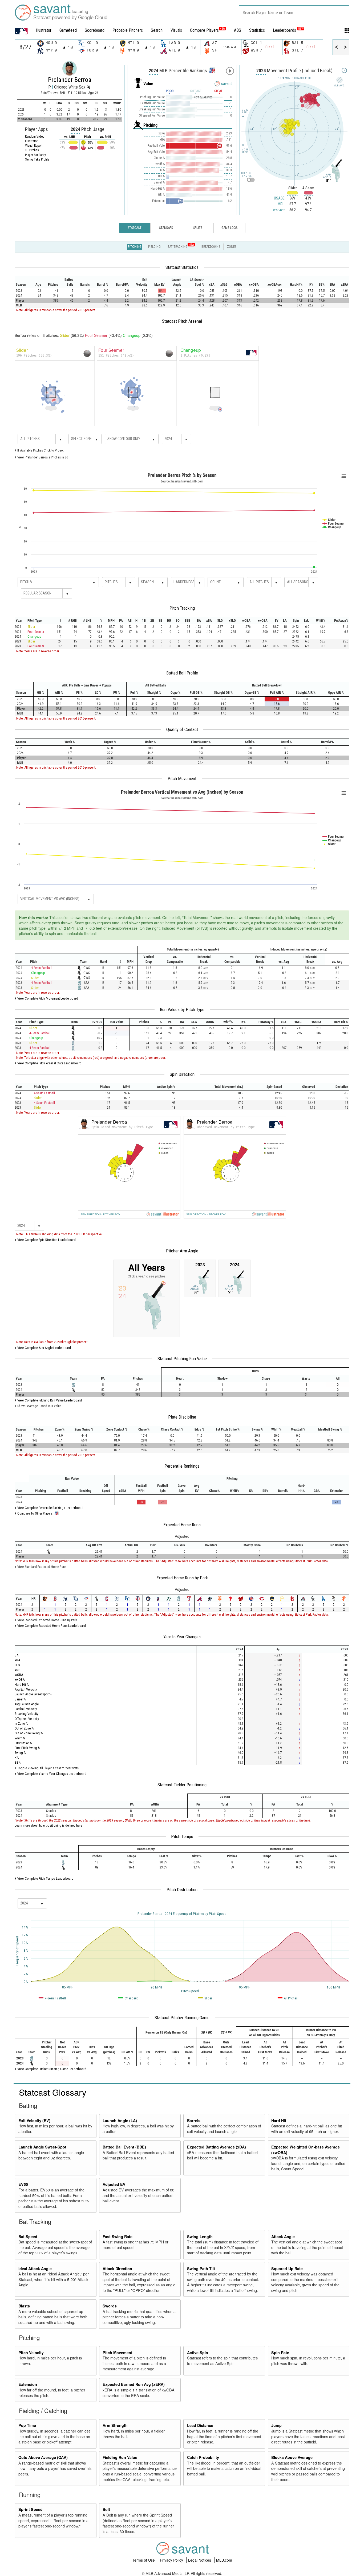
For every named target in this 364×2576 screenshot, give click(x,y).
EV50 (23, 2184)
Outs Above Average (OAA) (43, 2457)
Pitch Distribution (182, 1890)
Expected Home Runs (182, 1525)
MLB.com (224, 2560)
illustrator (44, 30)
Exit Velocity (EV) (34, 2120)
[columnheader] (23, 282)
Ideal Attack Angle (35, 2269)
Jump (276, 2425)
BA (17, 1655)
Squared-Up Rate (287, 2269)
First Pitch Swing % (27, 1748)
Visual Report (34, 146)
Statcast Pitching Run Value (182, 1359)
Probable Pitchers (128, 30)
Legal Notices (200, 2560)
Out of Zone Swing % (29, 1733)
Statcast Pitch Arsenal (182, 321)
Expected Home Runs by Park (182, 1578)
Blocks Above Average (292, 2457)
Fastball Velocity (26, 1709)
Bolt (106, 2509)
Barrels (194, 2120)
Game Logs (229, 228)
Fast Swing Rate (118, 2236)
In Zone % (21, 1724)
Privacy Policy (172, 2560)
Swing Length (200, 2236)
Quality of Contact (182, 729)
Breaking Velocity (26, 1714)
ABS (238, 30)
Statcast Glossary (53, 2092)
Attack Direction (117, 2269)
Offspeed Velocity (27, 1719)
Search (157, 30)
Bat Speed (28, 2236)
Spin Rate (280, 2353)
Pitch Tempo (182, 1836)
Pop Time (27, 2425)
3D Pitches (32, 150)
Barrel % (20, 1699)
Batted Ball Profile (182, 673)
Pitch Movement (182, 778)
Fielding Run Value (120, 2457)
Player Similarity (35, 155)
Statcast (135, 228)
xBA (17, 1660)
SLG (17, 1665)
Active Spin (198, 2353)
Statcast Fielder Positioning (182, 1785)
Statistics (257, 30)
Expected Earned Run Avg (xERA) (134, 2384)
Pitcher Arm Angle (182, 1251)
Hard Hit (279, 2120)
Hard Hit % (22, 1685)
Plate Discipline (182, 1417)
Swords (110, 2306)
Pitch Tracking (182, 608)
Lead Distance (200, 2425)
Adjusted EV (114, 2184)
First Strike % (23, 1743)
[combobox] (294, 12)
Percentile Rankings (182, 1466)
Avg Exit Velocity (26, 1689)
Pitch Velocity (31, 2353)
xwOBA (20, 1680)
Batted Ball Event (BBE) (124, 2147)
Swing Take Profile (37, 159)
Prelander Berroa (70, 80)
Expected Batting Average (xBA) (217, 2147)
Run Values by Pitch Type (182, 1009)
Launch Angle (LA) (120, 2120)
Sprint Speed (31, 2509)
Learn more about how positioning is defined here (48, 1825)
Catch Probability (203, 2457)
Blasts (24, 2306)
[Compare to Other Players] (212, 69)
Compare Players (204, 30)
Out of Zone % (24, 1728)
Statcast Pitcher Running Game (182, 2018)
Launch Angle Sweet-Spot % (33, 1694)
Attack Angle (283, 2236)
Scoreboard (95, 30)
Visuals (176, 30)
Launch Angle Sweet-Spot (42, 2147)
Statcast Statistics (182, 267)
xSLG (18, 1670)
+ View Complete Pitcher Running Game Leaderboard (50, 2069)
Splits (198, 228)
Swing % (20, 1753)
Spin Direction (182, 1074)
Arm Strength (115, 2425)
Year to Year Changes (182, 1637)
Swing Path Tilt (201, 2269)
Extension (28, 2384)
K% (17, 1758)
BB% (18, 1762)
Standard (166, 228)
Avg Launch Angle (27, 1704)
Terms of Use (144, 2560)
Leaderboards (288, 30)
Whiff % (20, 1738)
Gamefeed (68, 30)
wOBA (19, 1675)
